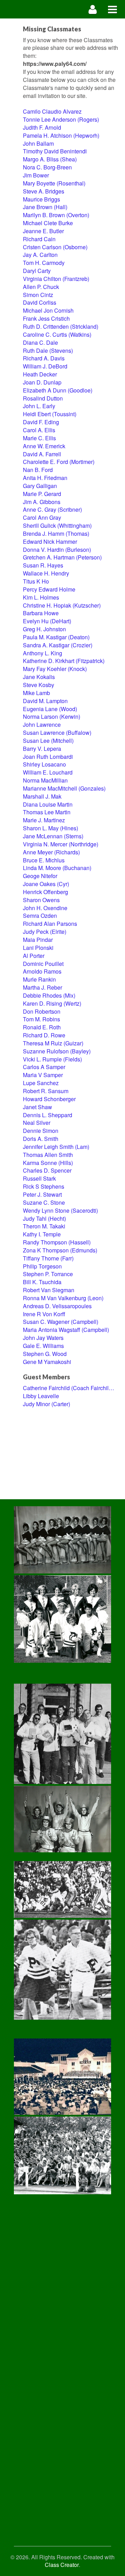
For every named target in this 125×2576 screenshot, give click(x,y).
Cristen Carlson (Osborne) (55, 247)
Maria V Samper (43, 1075)
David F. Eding (41, 422)
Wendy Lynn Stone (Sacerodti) (60, 1210)
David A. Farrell (42, 454)
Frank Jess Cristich (46, 318)
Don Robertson (42, 1011)
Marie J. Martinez (44, 820)
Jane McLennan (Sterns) (53, 836)
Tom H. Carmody (44, 263)
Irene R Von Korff (44, 1314)
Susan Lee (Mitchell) (48, 741)
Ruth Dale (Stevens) (48, 350)
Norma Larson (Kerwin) (52, 717)
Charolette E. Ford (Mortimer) (59, 462)
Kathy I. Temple (42, 1234)
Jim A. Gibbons (42, 502)
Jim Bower (36, 175)
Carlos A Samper (44, 1067)
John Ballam (38, 143)
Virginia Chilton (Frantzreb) (56, 279)
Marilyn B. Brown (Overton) (56, 215)
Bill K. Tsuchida (42, 1282)
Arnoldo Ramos (42, 971)
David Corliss (40, 302)
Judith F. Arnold (42, 127)
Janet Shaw (37, 1107)
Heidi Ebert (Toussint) (50, 414)
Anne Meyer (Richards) (51, 852)
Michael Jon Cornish (48, 310)
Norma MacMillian (45, 780)
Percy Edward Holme (49, 589)
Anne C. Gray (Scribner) (52, 509)
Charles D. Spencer (47, 1170)
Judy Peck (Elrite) (45, 932)
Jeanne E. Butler (43, 231)
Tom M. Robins (41, 1019)
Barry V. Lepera (42, 749)
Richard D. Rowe (44, 1035)
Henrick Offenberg (45, 892)
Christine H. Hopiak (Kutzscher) (62, 605)
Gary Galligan (40, 486)
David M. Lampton (45, 701)
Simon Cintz (38, 295)
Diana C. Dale (40, 342)
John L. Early (39, 406)
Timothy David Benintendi (55, 151)
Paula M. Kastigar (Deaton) (56, 637)
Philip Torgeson (42, 1266)
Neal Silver (37, 1123)
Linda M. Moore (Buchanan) (57, 868)
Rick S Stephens (44, 1186)
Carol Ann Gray (42, 517)
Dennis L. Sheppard (48, 1115)
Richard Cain (39, 239)
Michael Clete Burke (48, 223)
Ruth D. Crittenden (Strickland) (61, 326)
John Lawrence (42, 725)
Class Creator (62, 2565)
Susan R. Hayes (43, 565)
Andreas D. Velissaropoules (57, 1306)
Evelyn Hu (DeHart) (47, 621)
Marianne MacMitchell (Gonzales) (64, 788)
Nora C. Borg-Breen (47, 167)
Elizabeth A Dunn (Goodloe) (58, 390)
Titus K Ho (36, 581)
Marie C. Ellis (39, 438)
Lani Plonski (38, 948)
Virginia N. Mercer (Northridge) (61, 844)
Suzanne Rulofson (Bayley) (57, 1051)
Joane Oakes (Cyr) (46, 884)
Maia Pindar (38, 940)
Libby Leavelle (41, 1396)
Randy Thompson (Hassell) (57, 1242)
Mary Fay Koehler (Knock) (55, 669)
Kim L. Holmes (41, 597)
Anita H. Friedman (45, 478)
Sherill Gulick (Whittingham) (57, 525)
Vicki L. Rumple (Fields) (52, 1059)
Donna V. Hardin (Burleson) (57, 550)
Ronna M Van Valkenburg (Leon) (63, 1298)
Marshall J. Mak (42, 796)
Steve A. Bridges (44, 191)
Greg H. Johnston (44, 629)
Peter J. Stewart (42, 1194)
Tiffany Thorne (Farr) (48, 1258)
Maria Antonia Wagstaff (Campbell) (66, 1330)
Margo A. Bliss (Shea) (50, 159)
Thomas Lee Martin (47, 812)
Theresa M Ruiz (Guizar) (53, 1043)
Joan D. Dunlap (42, 382)
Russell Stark (39, 1178)
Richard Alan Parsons (50, 924)
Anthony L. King (43, 653)
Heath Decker (40, 374)
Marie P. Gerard (42, 494)
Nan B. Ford (38, 470)
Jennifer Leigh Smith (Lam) (56, 1147)
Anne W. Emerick (44, 446)
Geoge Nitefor (40, 876)
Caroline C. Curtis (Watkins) (57, 334)
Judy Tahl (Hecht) (44, 1218)
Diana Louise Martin (48, 804)
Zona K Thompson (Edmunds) (60, 1250)
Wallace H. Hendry (46, 573)
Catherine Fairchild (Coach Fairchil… (69, 1388)
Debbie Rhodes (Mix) (49, 995)
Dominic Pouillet (43, 964)
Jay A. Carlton (40, 255)
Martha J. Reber (43, 987)
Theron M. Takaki (44, 1226)
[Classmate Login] (93, 9)
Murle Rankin (39, 979)
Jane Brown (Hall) (45, 207)
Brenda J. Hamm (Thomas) (56, 534)
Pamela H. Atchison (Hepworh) (61, 135)
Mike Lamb (36, 693)
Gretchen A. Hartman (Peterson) (62, 557)
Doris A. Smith (41, 1139)
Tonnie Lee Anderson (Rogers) (61, 119)
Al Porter (34, 956)
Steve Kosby (39, 685)
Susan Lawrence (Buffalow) (57, 733)
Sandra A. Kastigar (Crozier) (58, 645)
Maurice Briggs (41, 199)
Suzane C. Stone (44, 1202)
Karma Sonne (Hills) (48, 1163)
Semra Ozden (40, 916)
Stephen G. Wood (45, 1354)
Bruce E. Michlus (44, 860)
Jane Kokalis (39, 677)
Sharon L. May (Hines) (51, 828)
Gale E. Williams (43, 1346)
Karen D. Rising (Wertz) (52, 1003)
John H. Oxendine (45, 908)
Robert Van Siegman (49, 1290)
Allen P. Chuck (41, 287)
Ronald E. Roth (42, 1027)
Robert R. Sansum (46, 1091)
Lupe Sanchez (41, 1083)
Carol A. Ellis (39, 430)
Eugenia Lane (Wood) (50, 709)
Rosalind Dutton (43, 398)
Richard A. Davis (44, 358)
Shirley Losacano (44, 764)
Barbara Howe (41, 613)
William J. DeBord (45, 366)
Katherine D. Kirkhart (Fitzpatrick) (64, 661)
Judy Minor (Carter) (47, 1404)
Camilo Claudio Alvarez (52, 111)
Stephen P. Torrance (48, 1274)
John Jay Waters (43, 1338)
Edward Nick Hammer (50, 542)
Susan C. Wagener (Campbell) (61, 1322)
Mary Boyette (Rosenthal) (54, 183)
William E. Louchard (48, 772)
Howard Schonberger (49, 1099)
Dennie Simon (41, 1131)
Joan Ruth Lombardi (48, 757)
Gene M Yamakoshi (47, 1362)
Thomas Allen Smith (48, 1155)
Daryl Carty (37, 271)
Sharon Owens (41, 900)
